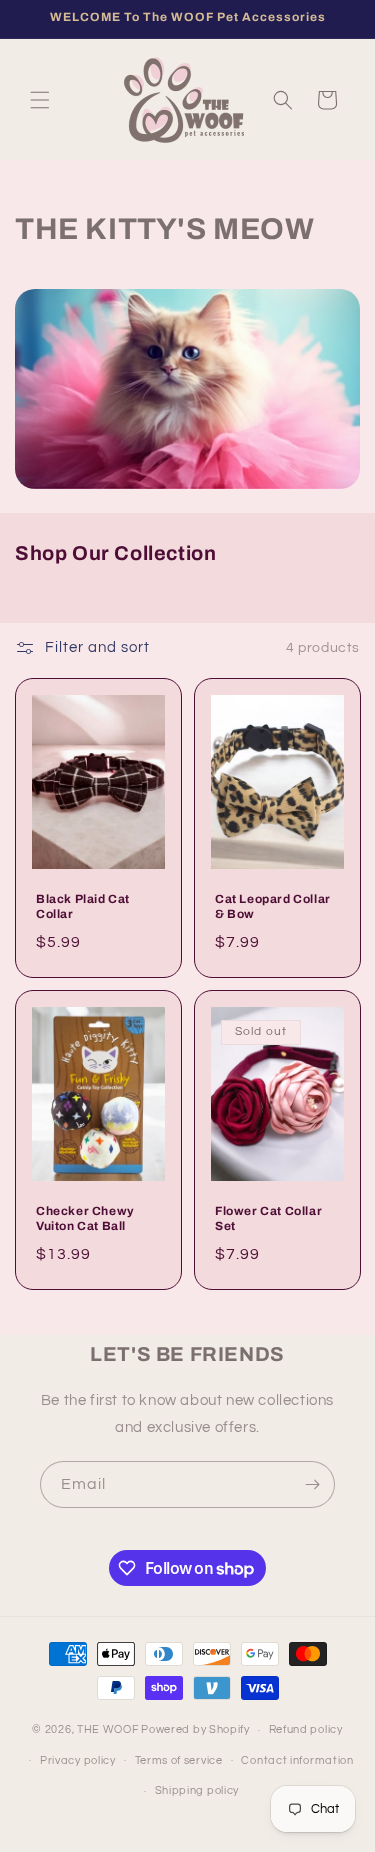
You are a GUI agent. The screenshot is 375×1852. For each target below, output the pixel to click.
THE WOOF (108, 1729)
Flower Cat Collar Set (268, 1218)
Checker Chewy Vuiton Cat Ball (85, 1218)
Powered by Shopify (195, 1729)
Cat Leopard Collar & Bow (273, 907)
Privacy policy (78, 1760)
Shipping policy (197, 1790)
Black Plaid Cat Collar (83, 907)
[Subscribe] (312, 1484)
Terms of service (179, 1760)
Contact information (297, 1760)
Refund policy (306, 1729)
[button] (40, 100)
